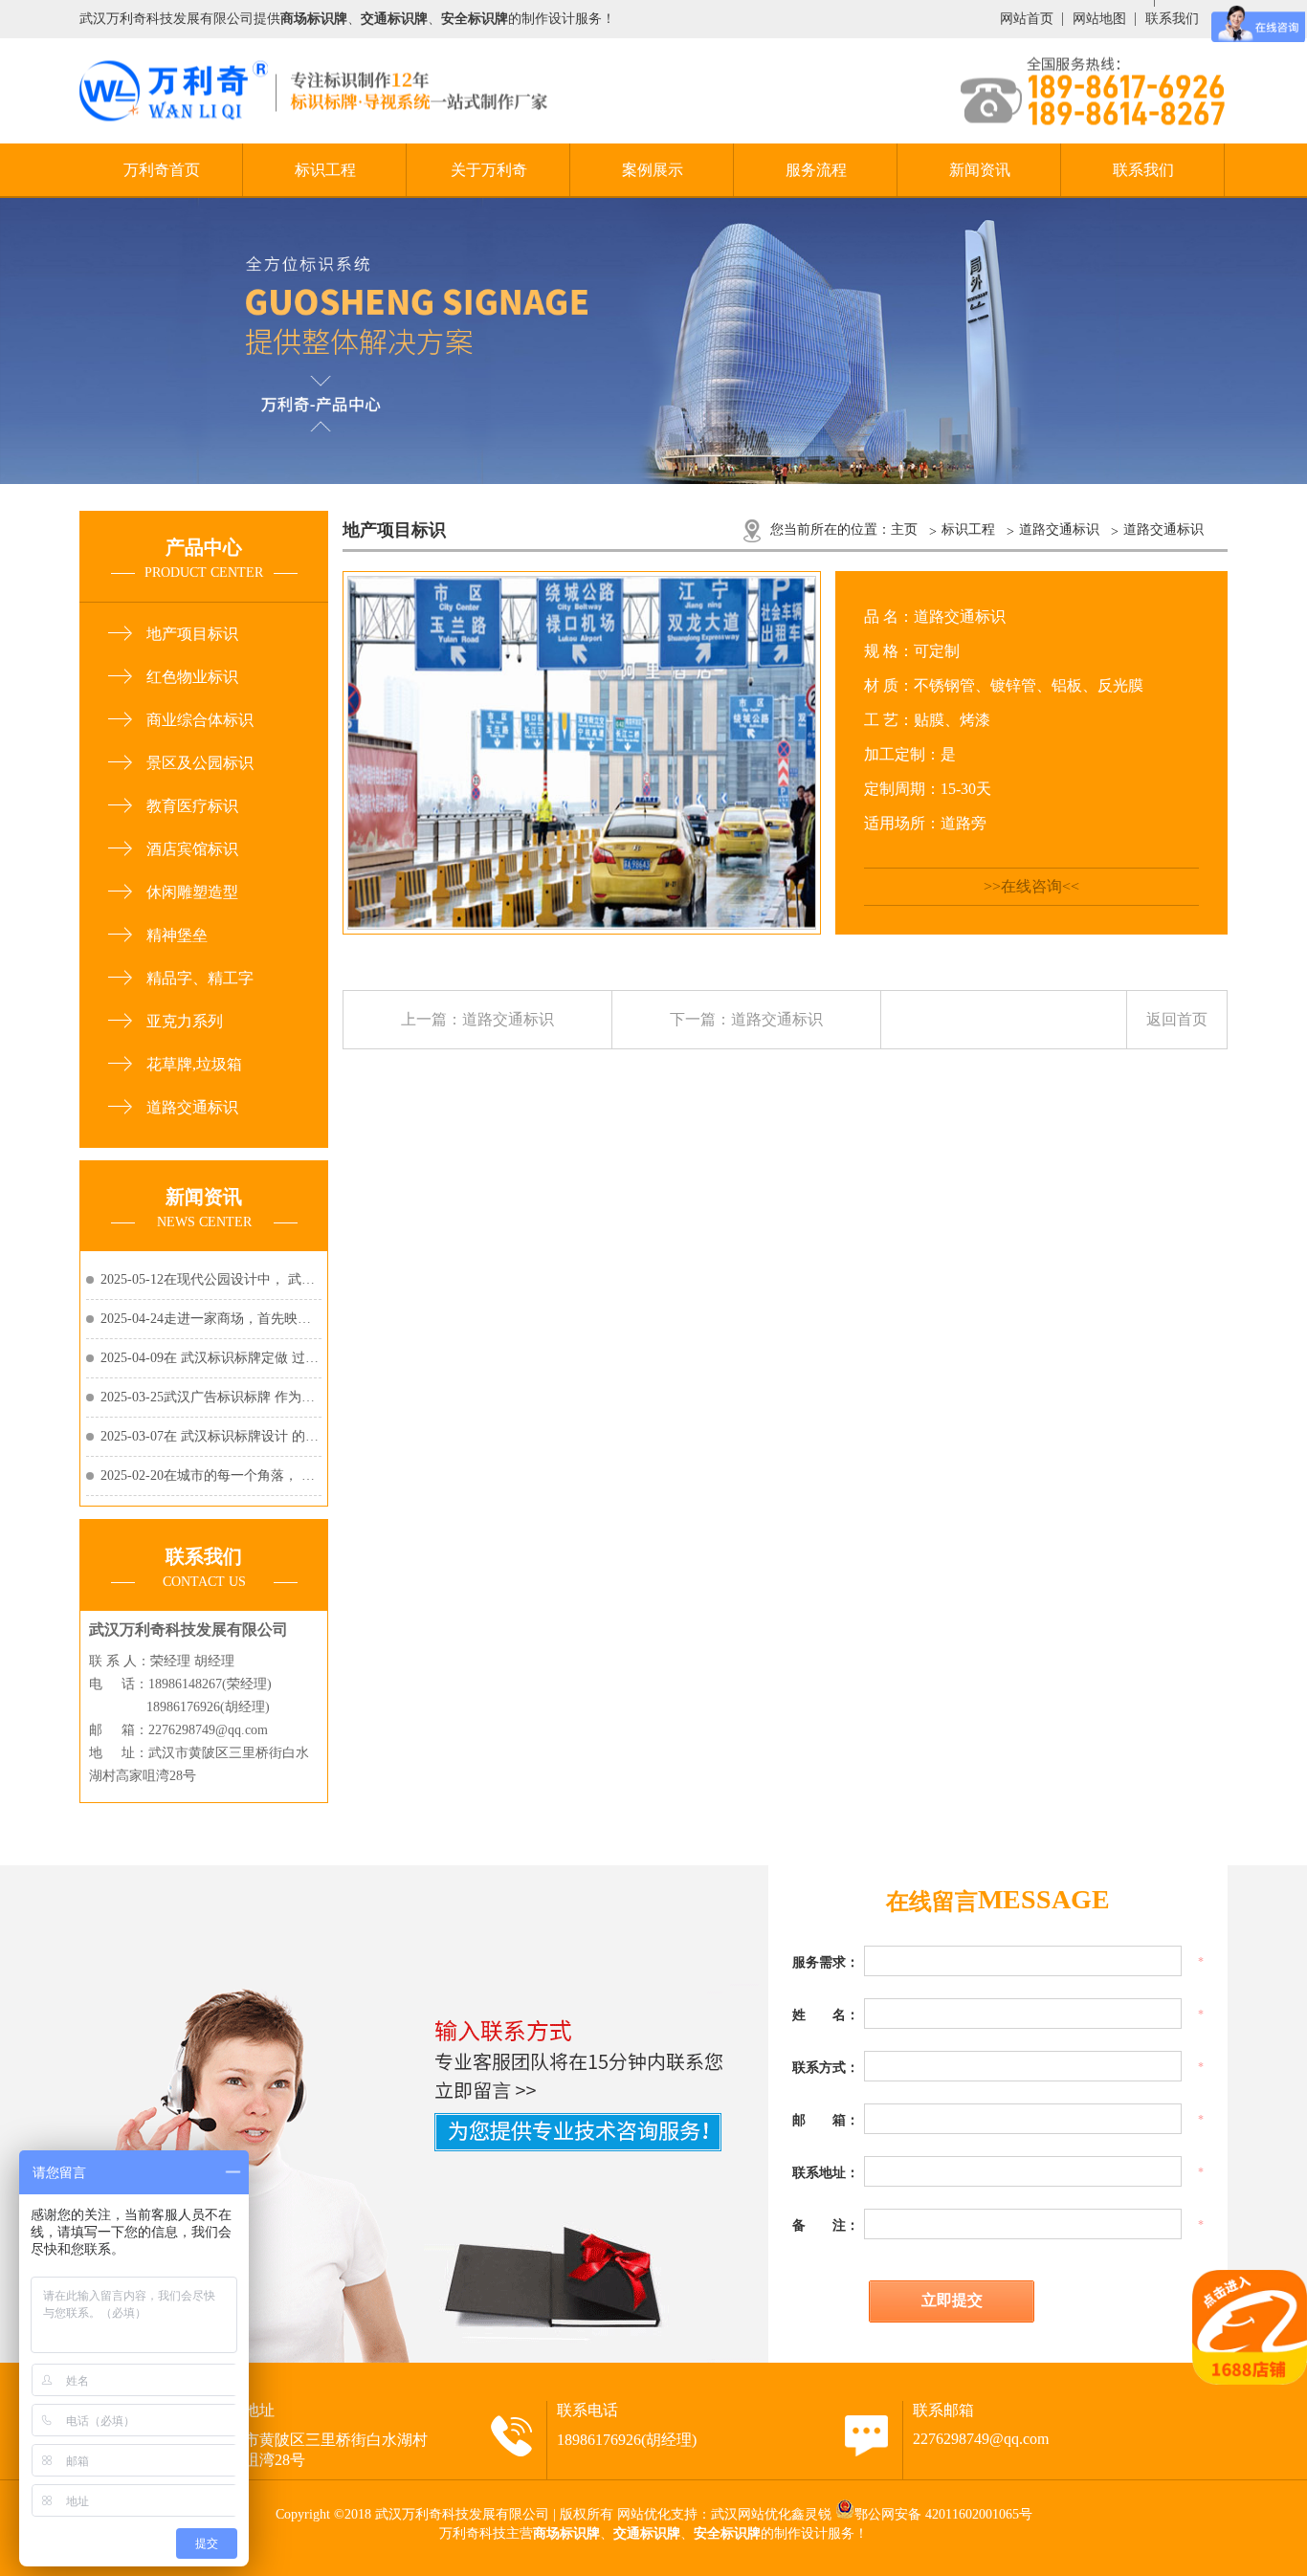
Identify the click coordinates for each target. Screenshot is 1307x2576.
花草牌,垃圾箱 (194, 1064)
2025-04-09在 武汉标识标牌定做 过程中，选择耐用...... (210, 1358)
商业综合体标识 (200, 720)
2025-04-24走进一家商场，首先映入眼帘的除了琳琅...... (210, 1319)
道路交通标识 (192, 1107)
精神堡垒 (177, 935)
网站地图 (1099, 19)
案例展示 (653, 170)
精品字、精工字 (200, 978)
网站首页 (1027, 19)
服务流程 (816, 170)
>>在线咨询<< (1031, 886)
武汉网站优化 (751, 2514)
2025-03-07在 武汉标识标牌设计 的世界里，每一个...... (210, 1436)
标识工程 (325, 170)
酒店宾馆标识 (192, 849)
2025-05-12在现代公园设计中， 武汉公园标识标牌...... (210, 1279)
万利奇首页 (162, 170)
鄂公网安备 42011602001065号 (943, 2514)
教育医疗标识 (192, 806)
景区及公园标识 (200, 763)
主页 (904, 529)
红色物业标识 (192, 677)
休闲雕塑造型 (192, 892)
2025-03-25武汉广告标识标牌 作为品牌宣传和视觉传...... (210, 1397)
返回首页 (1177, 1019)
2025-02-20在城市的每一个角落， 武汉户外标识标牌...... (210, 1475)
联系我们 (1172, 19)
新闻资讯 (980, 170)
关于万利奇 (489, 170)
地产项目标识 (192, 634)
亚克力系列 (185, 1021)
